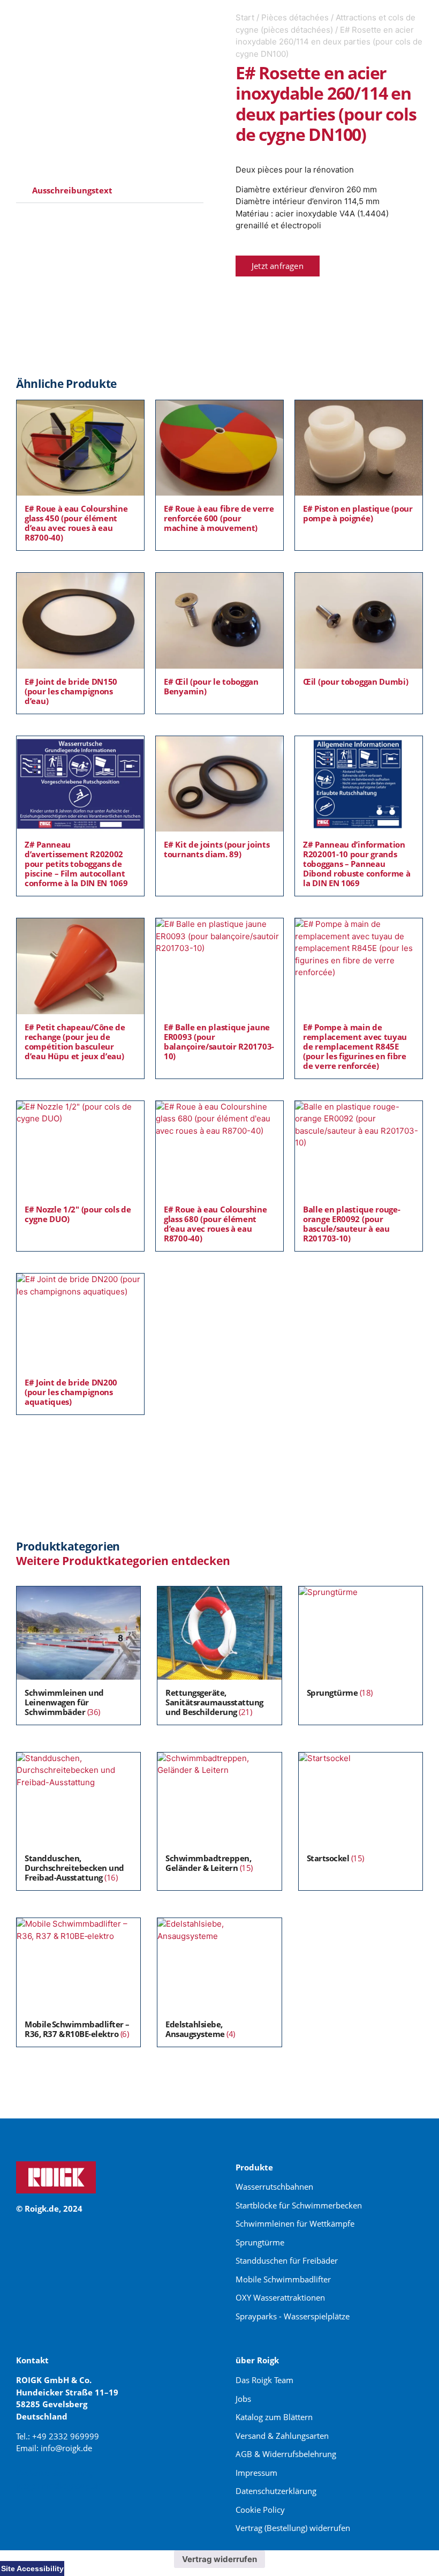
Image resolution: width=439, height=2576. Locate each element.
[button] (110, 191)
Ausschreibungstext (72, 190)
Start (245, 17)
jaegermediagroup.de (59, 2485)
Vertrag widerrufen (219, 2559)
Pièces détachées (295, 17)
